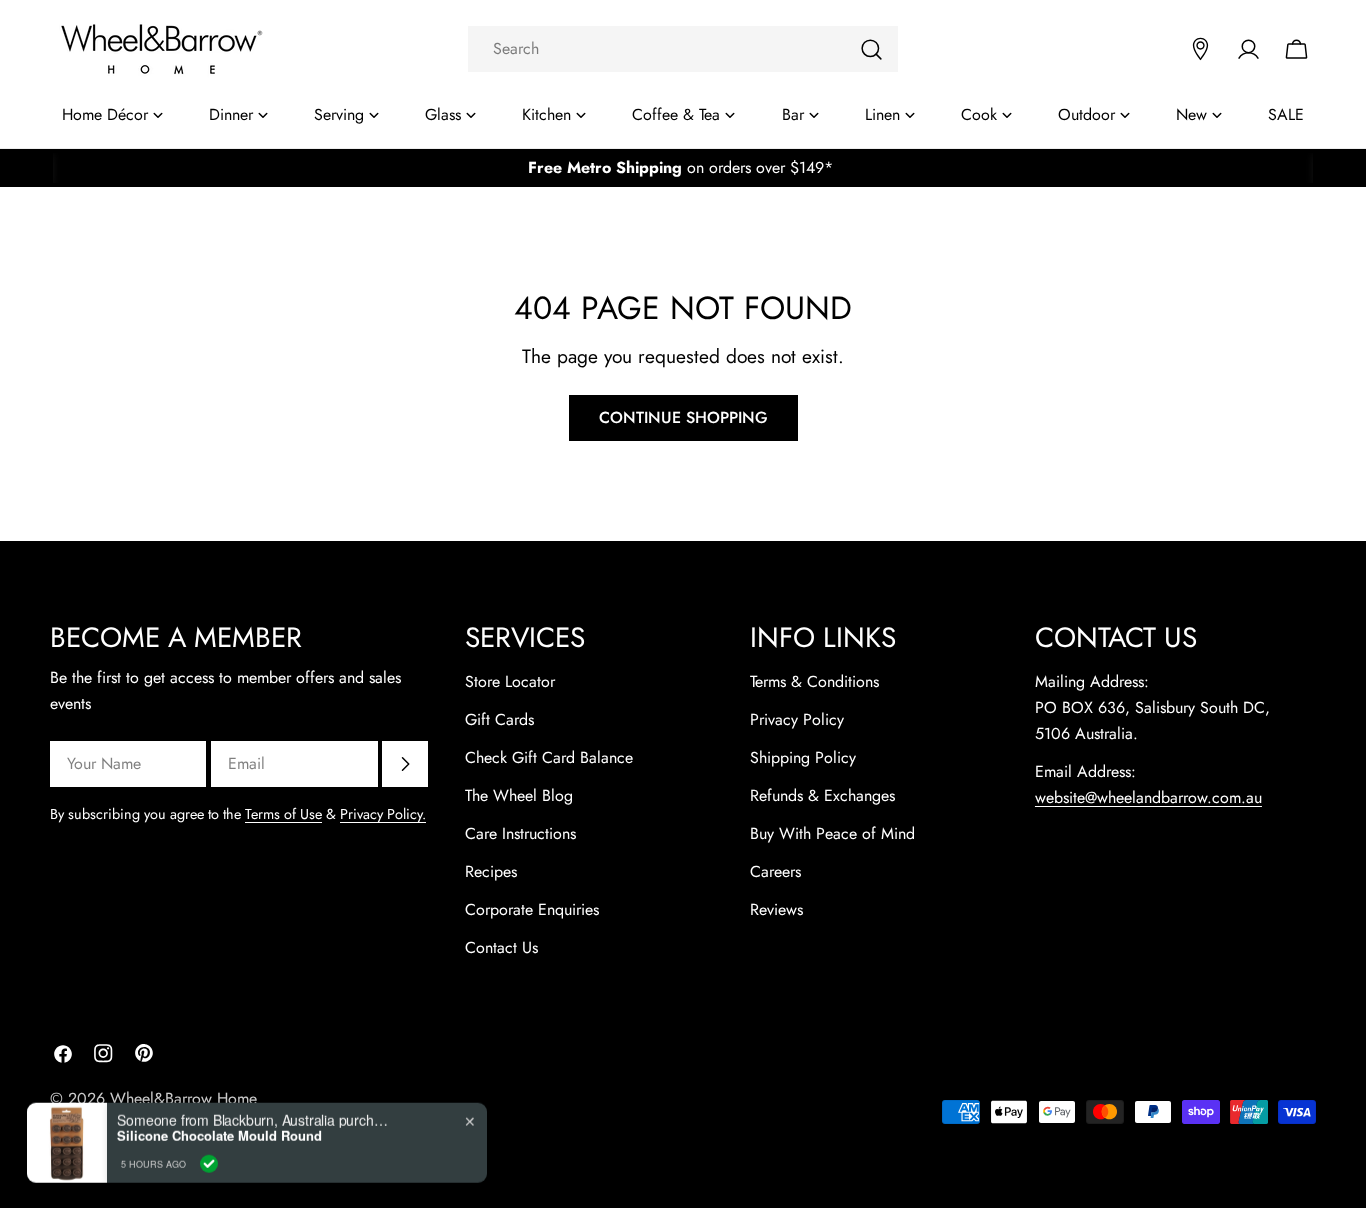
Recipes (491, 871)
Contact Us (501, 947)
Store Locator (510, 681)
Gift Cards (499, 719)
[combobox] (683, 49)
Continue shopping (683, 417)
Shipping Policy (803, 757)
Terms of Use (283, 814)
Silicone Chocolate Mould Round (219, 1132)
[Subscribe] (405, 764)
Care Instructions (520, 833)
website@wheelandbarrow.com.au (1148, 797)
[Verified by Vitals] (209, 1159)
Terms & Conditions (814, 681)
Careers (775, 871)
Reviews (776, 909)
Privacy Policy (797, 719)
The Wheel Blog (519, 795)
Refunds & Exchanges (822, 795)
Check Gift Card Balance (549, 757)
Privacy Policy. (383, 814)
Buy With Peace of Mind (832, 833)
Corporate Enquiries (532, 909)
